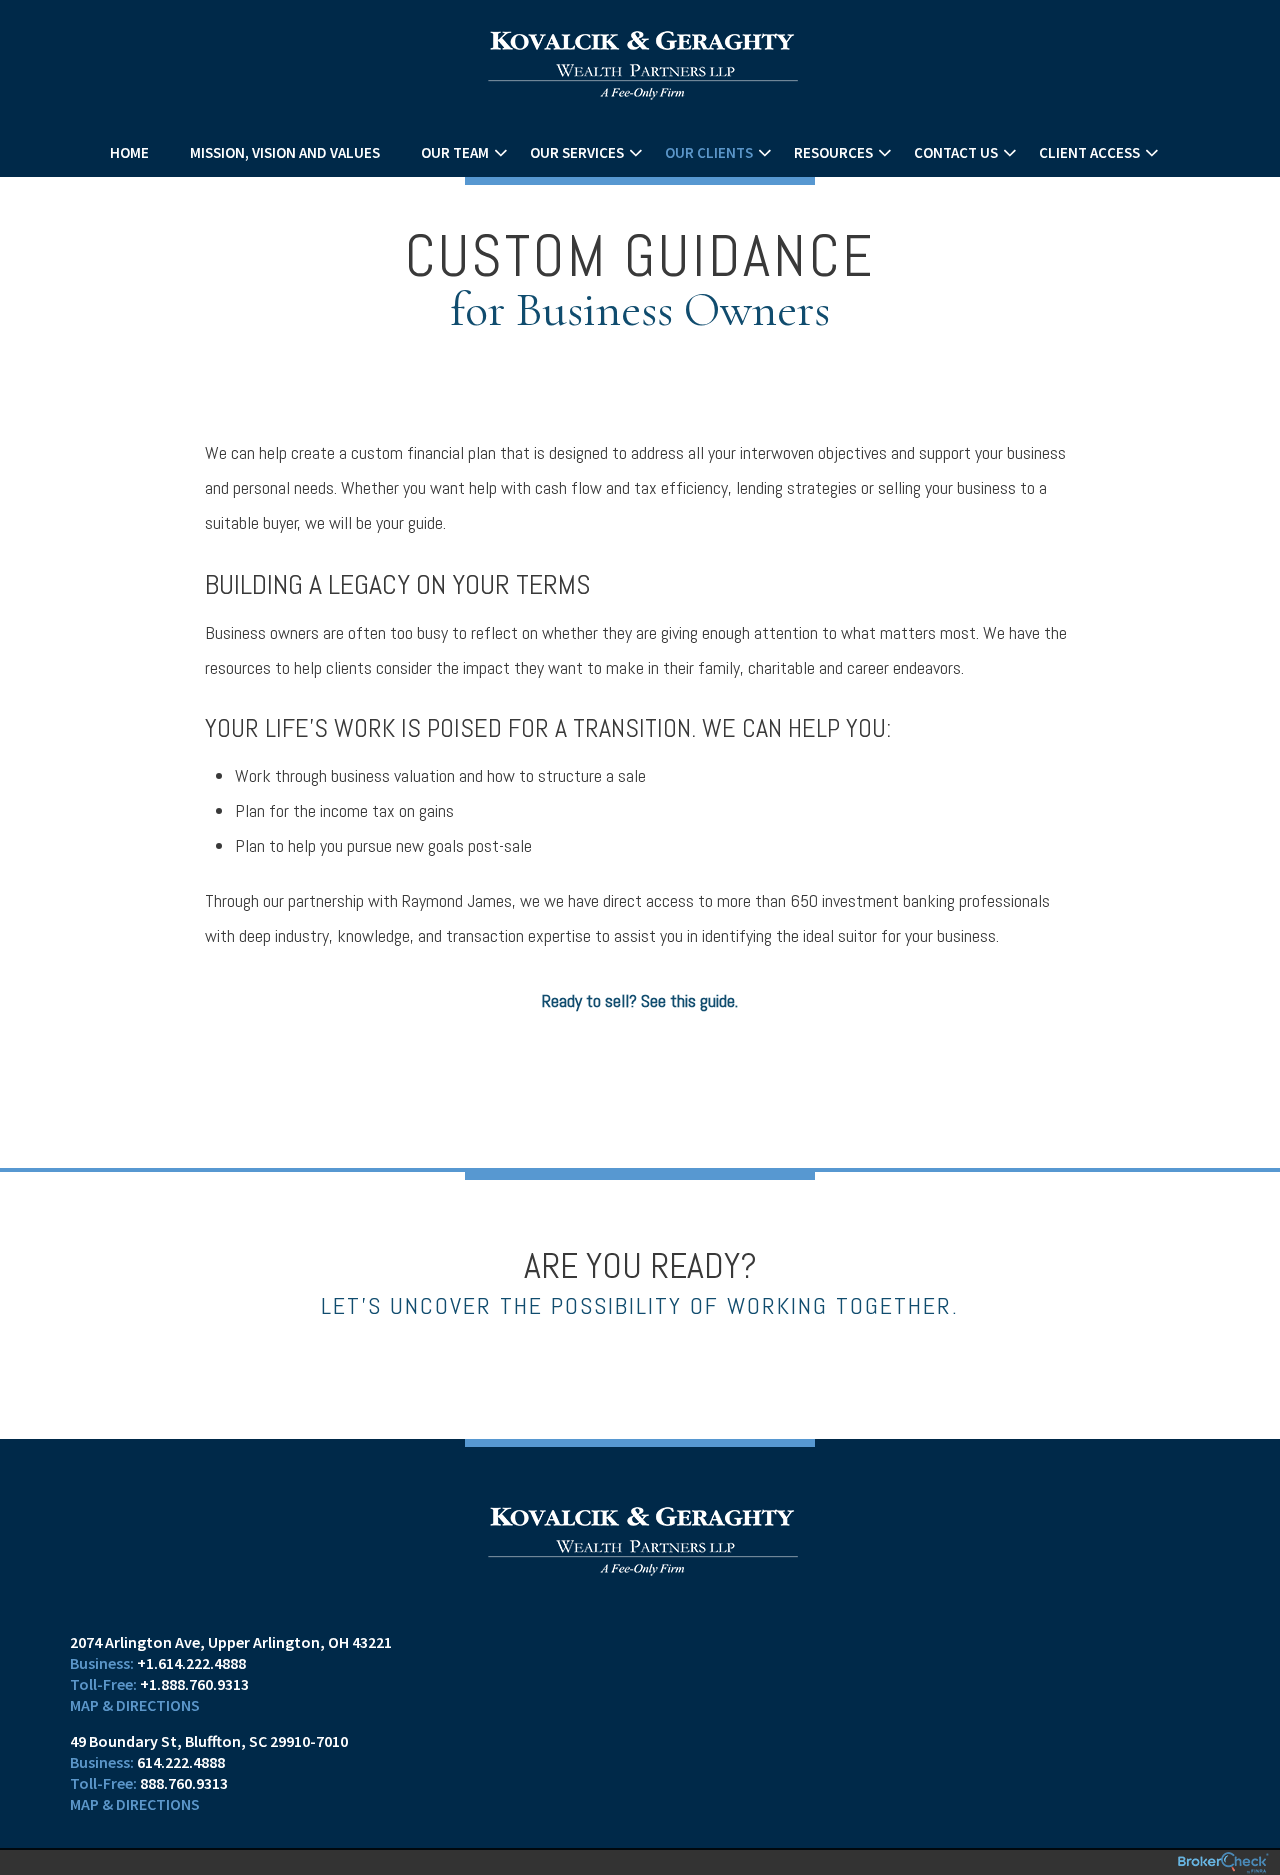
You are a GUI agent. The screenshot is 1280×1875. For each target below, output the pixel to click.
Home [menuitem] (129, 152)
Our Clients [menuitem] (709, 152)
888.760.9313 (184, 1783)
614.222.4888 (181, 1762)
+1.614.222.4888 (191, 1663)
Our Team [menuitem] (455, 152)
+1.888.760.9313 (194, 1684)
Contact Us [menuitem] (956, 152)
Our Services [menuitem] (577, 152)
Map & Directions (135, 1705)
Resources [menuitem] (833, 152)
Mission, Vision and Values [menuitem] (285, 152)
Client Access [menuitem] (1089, 152)
